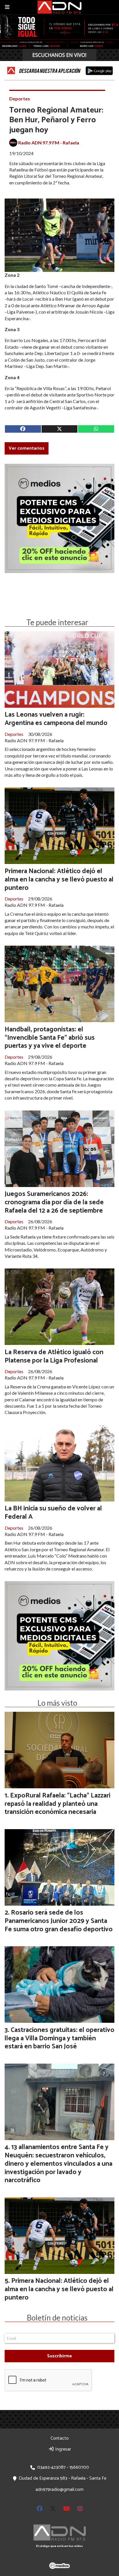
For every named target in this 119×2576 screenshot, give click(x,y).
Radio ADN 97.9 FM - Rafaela (49, 143)
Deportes (20, 99)
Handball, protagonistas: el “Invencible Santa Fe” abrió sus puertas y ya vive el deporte (50, 1038)
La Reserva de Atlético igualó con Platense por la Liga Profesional (54, 1356)
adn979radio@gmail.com (59, 2490)
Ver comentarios (27, 448)
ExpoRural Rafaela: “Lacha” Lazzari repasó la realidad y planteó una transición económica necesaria (57, 1804)
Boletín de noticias (57, 2318)
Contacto (60, 2438)
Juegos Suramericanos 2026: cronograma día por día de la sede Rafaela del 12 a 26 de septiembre (54, 1202)
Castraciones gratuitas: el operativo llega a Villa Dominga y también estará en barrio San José (59, 2038)
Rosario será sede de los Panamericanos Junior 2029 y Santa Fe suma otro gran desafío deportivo (59, 1921)
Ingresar (63, 2449)
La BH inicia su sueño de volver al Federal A (53, 1513)
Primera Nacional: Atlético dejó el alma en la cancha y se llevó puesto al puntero (59, 880)
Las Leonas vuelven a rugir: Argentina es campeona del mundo (56, 719)
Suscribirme (59, 2356)
